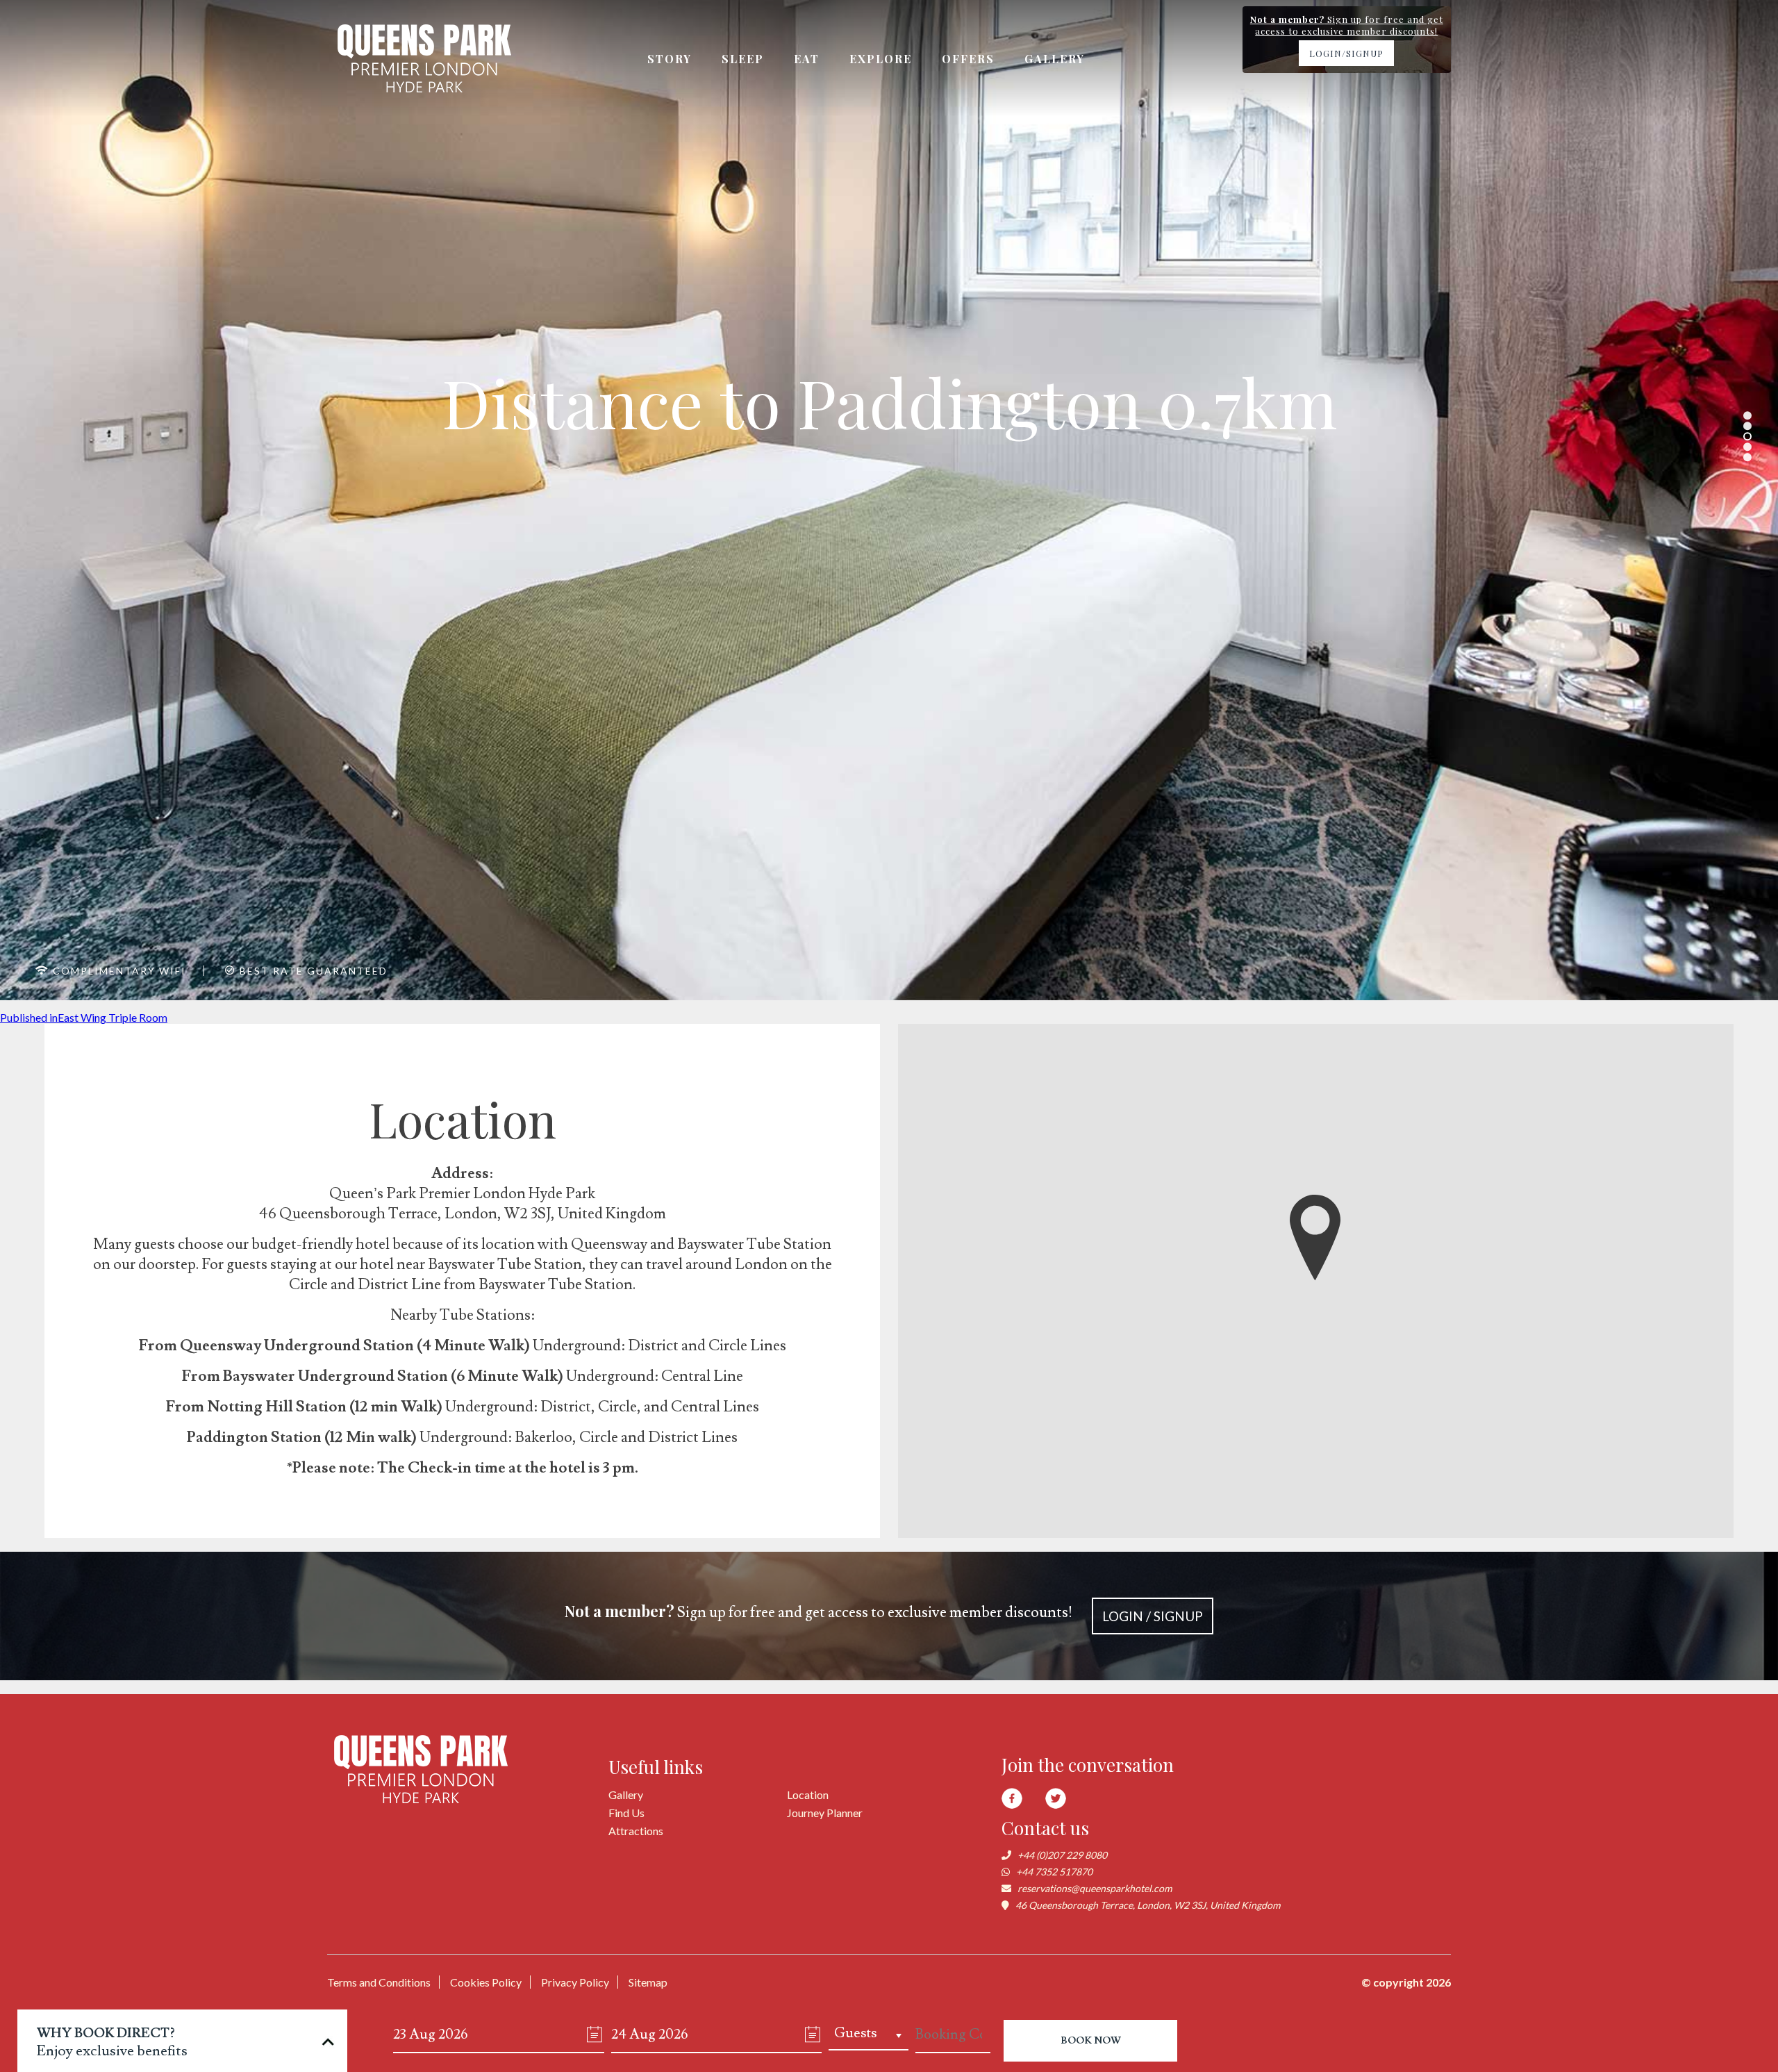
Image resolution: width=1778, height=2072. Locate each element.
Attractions (636, 1831)
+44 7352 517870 (1054, 1872)
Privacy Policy (575, 1982)
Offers (968, 59)
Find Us (626, 1813)
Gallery (1055, 59)
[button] (1315, 1238)
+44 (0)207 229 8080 (1062, 1855)
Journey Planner (825, 1813)
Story (670, 59)
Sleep (743, 59)
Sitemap (648, 1982)
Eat (807, 59)
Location (808, 1795)
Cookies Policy (486, 1982)
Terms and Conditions (379, 1982)
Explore (881, 59)
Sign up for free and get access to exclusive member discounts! (884, 1612)
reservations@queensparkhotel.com (1095, 1888)
